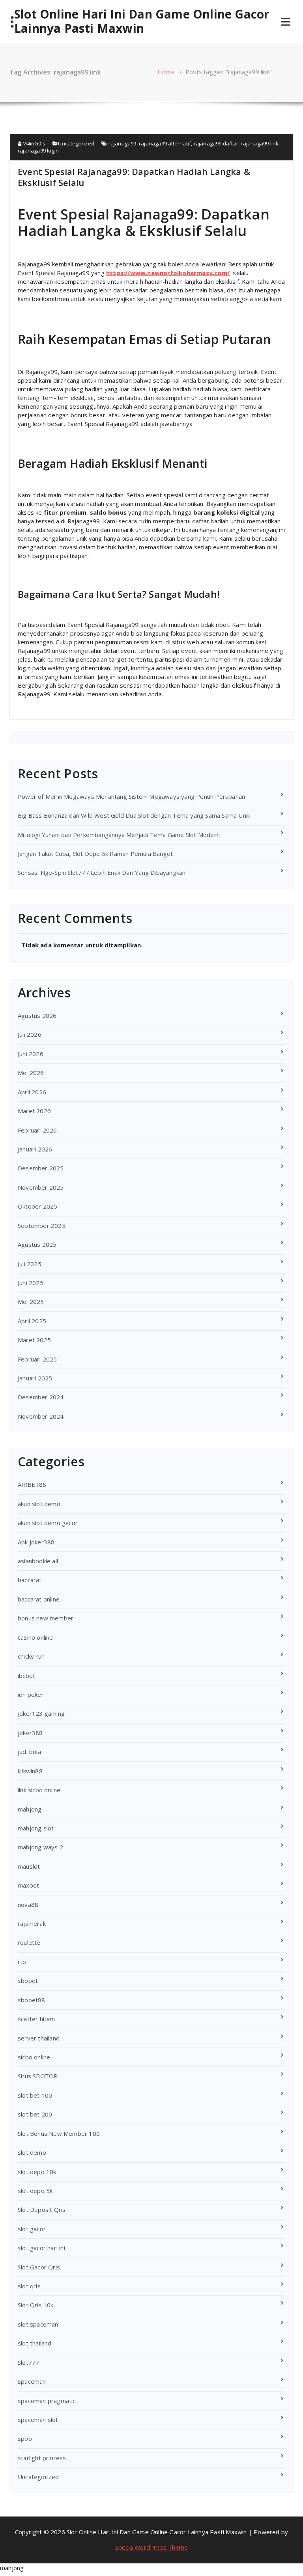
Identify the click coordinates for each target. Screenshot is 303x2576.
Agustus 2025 (37, 1244)
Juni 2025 (31, 1283)
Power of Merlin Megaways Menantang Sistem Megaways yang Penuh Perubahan (131, 796)
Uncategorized (76, 143)
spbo (25, 2438)
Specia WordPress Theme (151, 2547)
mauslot (29, 1866)
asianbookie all (38, 1561)
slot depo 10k (37, 2172)
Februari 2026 (37, 1130)
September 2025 (42, 1226)
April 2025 (32, 1321)
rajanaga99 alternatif (165, 143)
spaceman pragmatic (47, 2401)
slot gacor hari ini (41, 2248)
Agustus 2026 (37, 1016)
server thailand (39, 2038)
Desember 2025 (41, 1168)
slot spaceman (38, 2324)
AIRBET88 (32, 1484)
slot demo (32, 2152)
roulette (29, 1942)
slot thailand (35, 2343)
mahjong (30, 1809)
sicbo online (34, 2057)
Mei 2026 (31, 1073)
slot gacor (32, 2229)
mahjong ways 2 (40, 1847)
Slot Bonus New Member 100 (59, 2133)
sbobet (28, 1981)
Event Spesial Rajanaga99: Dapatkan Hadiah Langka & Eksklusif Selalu (134, 177)
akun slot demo (39, 1504)
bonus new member (46, 1618)
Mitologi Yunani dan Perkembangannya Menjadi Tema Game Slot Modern (119, 835)
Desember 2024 (41, 1397)
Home (166, 72)
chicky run (31, 1656)
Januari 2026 (35, 1149)
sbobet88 (32, 2000)
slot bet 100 (35, 2095)
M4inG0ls (33, 143)
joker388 (30, 1733)
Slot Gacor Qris (39, 2267)
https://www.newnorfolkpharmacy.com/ (168, 273)
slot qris (29, 2286)
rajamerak (32, 1923)
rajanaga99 (123, 143)
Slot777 (28, 2362)
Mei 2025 (31, 1302)
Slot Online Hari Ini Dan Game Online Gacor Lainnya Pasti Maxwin (142, 21)
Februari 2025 (37, 1359)
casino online (36, 1637)
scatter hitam (36, 2019)
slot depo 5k (35, 2191)
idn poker (31, 1694)
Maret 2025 (34, 1340)
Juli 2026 (30, 1034)
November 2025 (41, 1187)
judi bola (29, 1752)
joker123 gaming (41, 1713)
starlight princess (42, 2458)
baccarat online (39, 1599)
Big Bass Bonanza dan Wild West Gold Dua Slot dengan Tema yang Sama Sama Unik (134, 815)
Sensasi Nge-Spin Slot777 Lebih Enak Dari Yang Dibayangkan (102, 872)
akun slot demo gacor (48, 1523)
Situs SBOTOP (38, 2076)
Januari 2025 (35, 1378)
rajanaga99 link (260, 143)
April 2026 (32, 1092)
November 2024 (41, 1416)
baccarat (30, 1580)
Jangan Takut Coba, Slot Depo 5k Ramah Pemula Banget (95, 854)
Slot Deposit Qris (42, 2210)
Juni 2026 (31, 1054)
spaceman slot (38, 2420)
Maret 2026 (34, 1111)
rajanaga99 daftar (216, 143)
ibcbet (26, 1676)
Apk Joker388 (36, 1542)
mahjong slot (36, 1828)
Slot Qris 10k (36, 2305)
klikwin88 (30, 1771)
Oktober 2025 (37, 1206)
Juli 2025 (30, 1264)
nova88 (28, 1905)
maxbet (28, 1885)
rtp (22, 1962)
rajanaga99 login (38, 151)
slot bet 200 (35, 2114)
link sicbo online (39, 1790)
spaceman (32, 2381)
